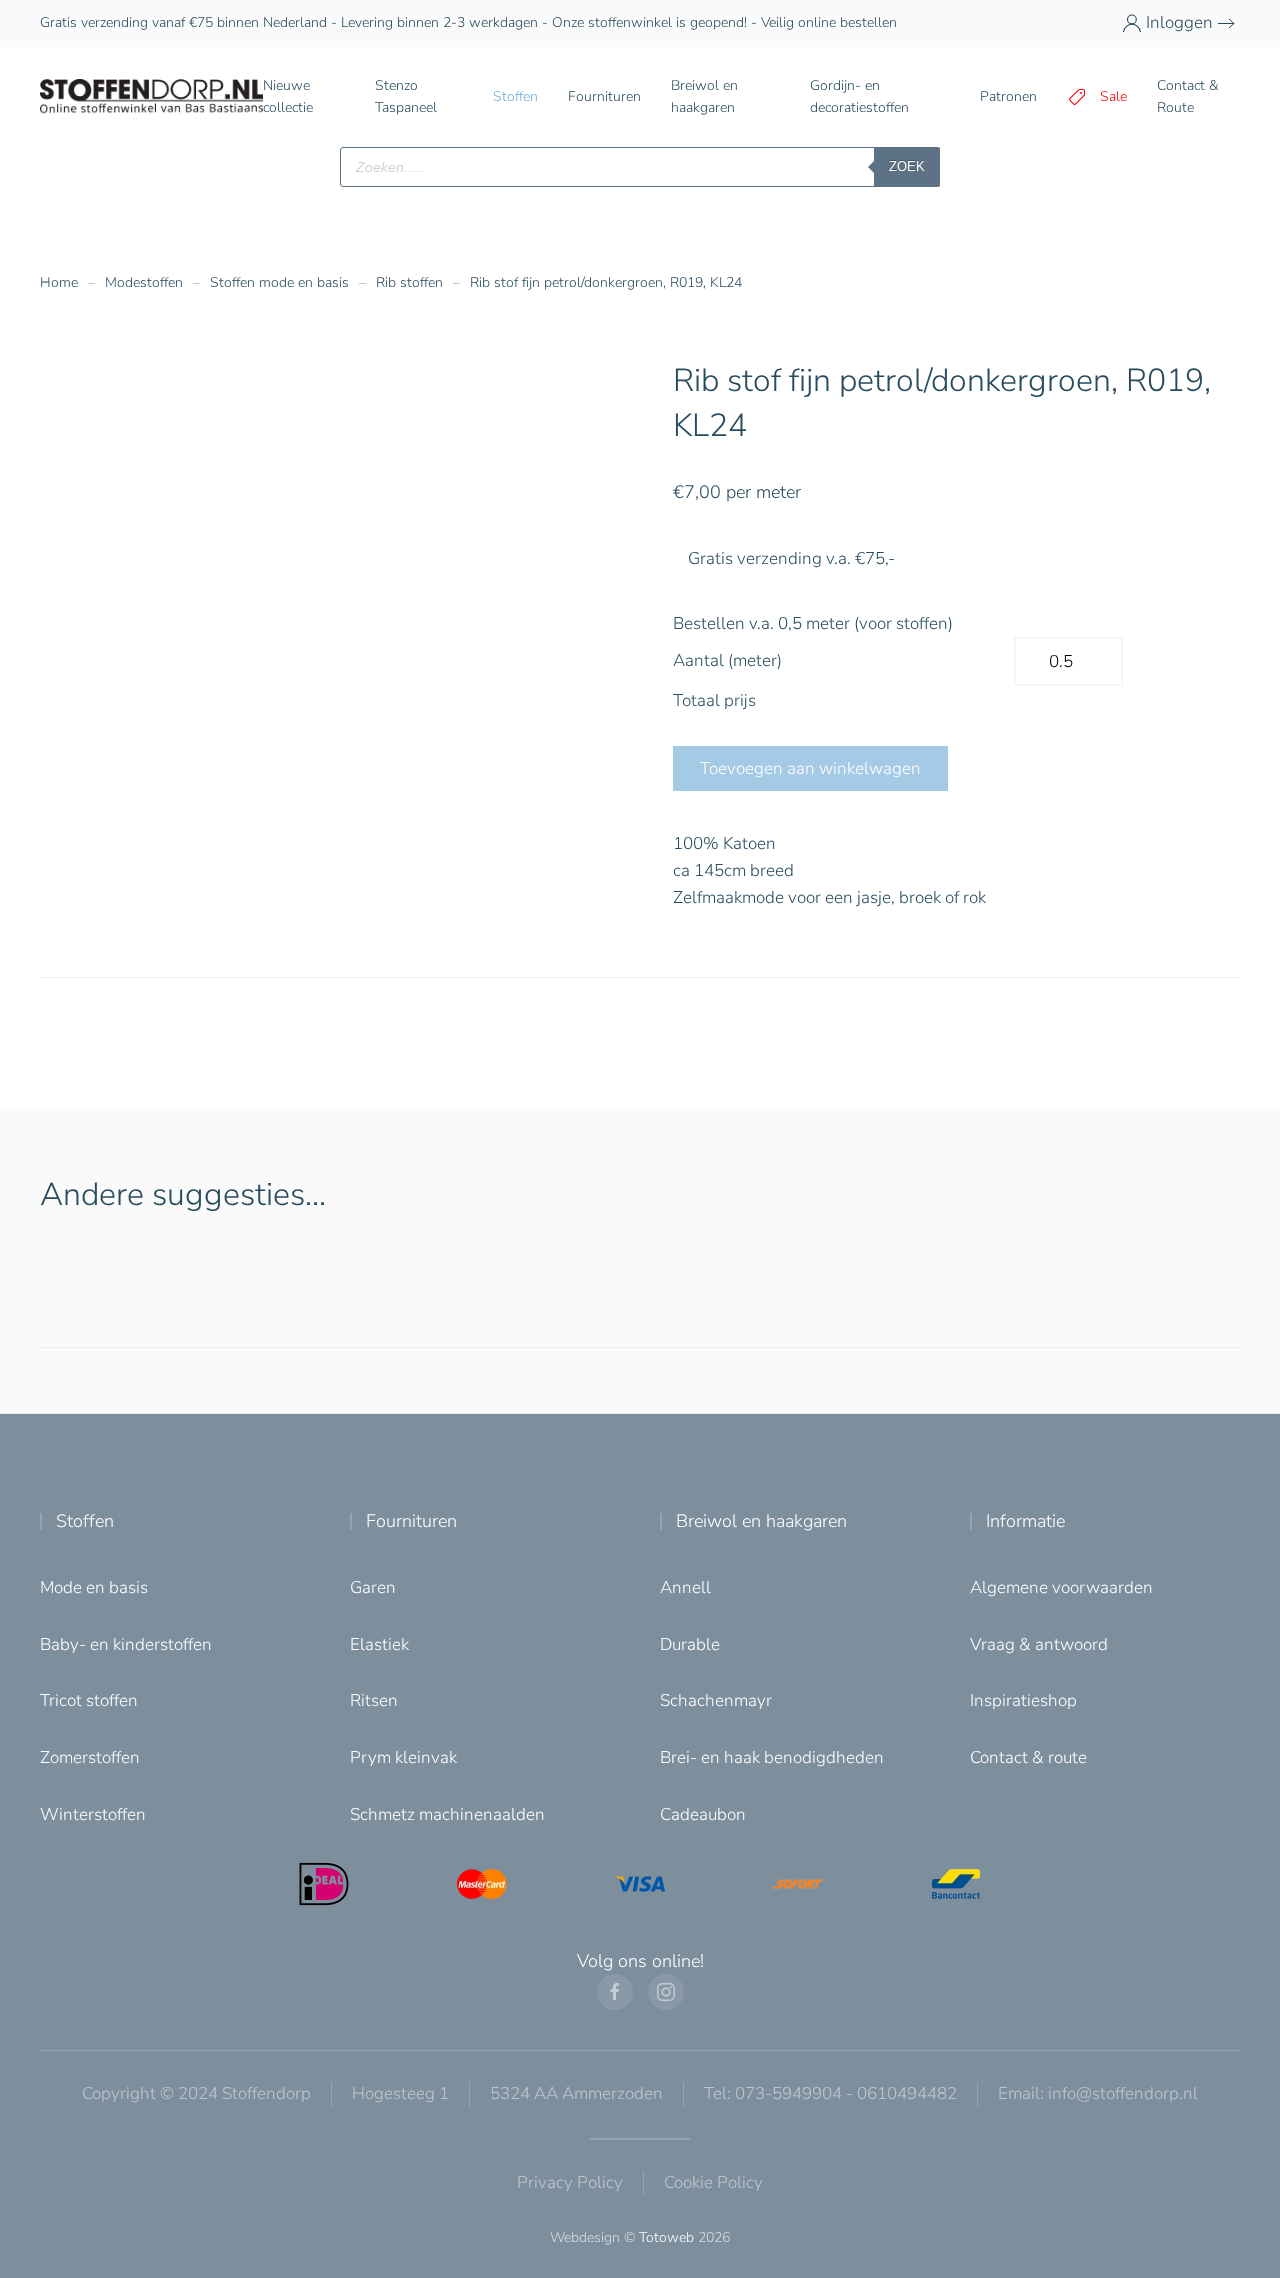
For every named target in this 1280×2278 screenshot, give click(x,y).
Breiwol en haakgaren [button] (704, 96)
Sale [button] (1113, 96)
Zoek (907, 166)
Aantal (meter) (727, 660)
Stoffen (85, 1521)
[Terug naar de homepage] (151, 97)
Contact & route (1028, 1757)
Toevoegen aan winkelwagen (810, 768)
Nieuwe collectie (288, 96)
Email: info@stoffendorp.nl (1098, 2093)
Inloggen (1179, 22)
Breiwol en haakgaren (761, 1521)
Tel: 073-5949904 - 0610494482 (830, 2093)
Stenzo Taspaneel (406, 96)
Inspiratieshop (1023, 1700)
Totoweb (666, 2237)
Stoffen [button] (515, 96)
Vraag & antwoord (1039, 1644)
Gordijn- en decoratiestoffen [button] (859, 96)
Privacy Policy (570, 2182)
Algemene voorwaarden (1061, 1587)
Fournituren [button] (604, 96)
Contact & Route (1187, 96)
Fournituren (411, 1521)
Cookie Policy (713, 2182)
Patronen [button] (1008, 96)
